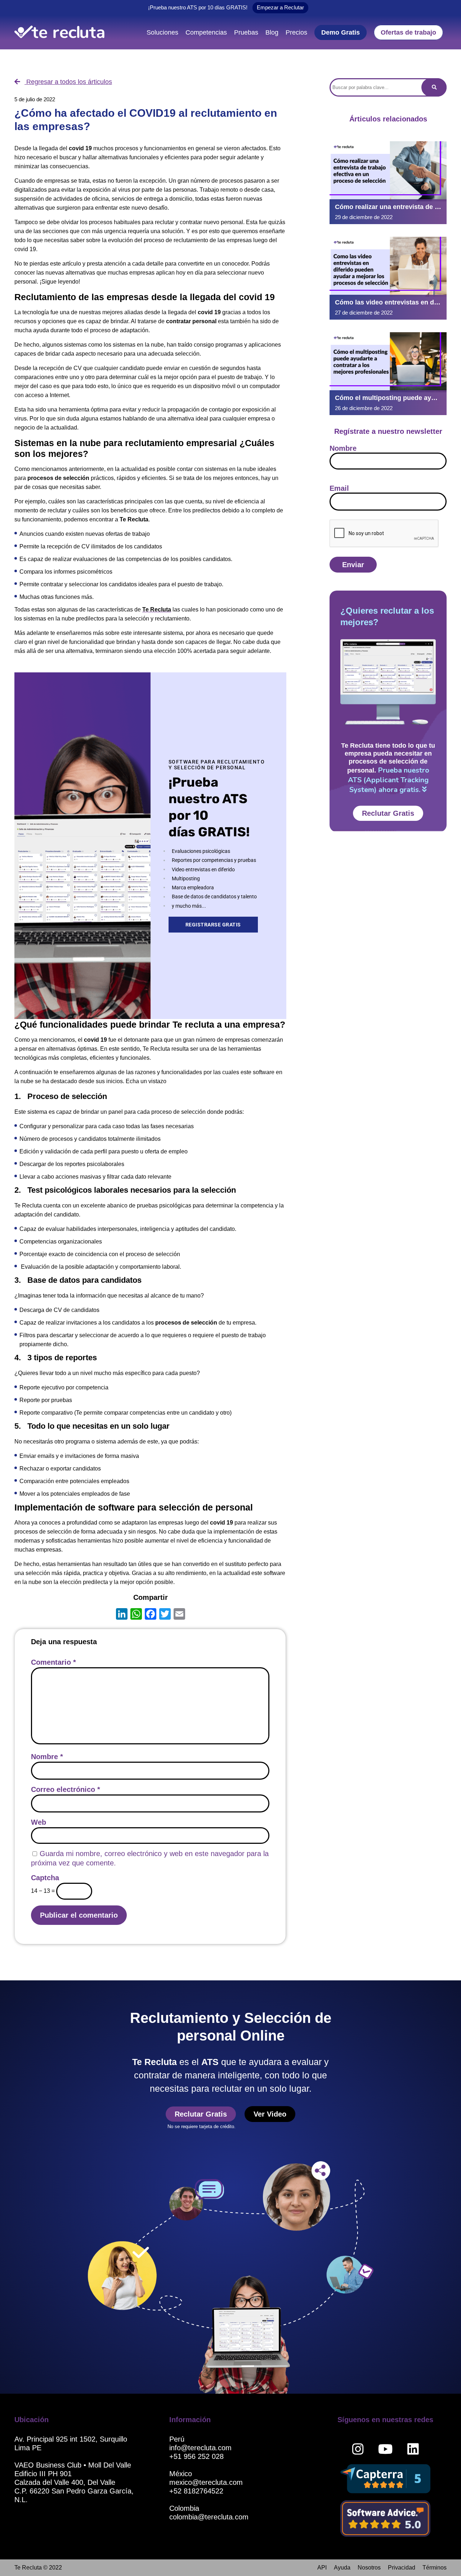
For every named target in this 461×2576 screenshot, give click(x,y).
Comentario (53, 1662)
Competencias (206, 32)
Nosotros (369, 2568)
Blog (272, 32)
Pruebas (246, 32)
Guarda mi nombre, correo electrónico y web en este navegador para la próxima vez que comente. (150, 1858)
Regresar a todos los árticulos (68, 82)
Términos (435, 2568)
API (322, 2568)
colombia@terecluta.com (209, 2517)
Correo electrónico (66, 1789)
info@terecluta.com (200, 2448)
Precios (296, 32)
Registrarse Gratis (213, 925)
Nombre (47, 1757)
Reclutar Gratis (388, 813)
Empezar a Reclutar (280, 7)
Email (339, 488)
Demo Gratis (341, 32)
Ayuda (342, 2568)
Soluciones (162, 32)
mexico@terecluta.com (206, 2482)
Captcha (45, 1878)
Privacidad (402, 2568)
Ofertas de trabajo (408, 32)
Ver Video (270, 2114)
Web (39, 1822)
